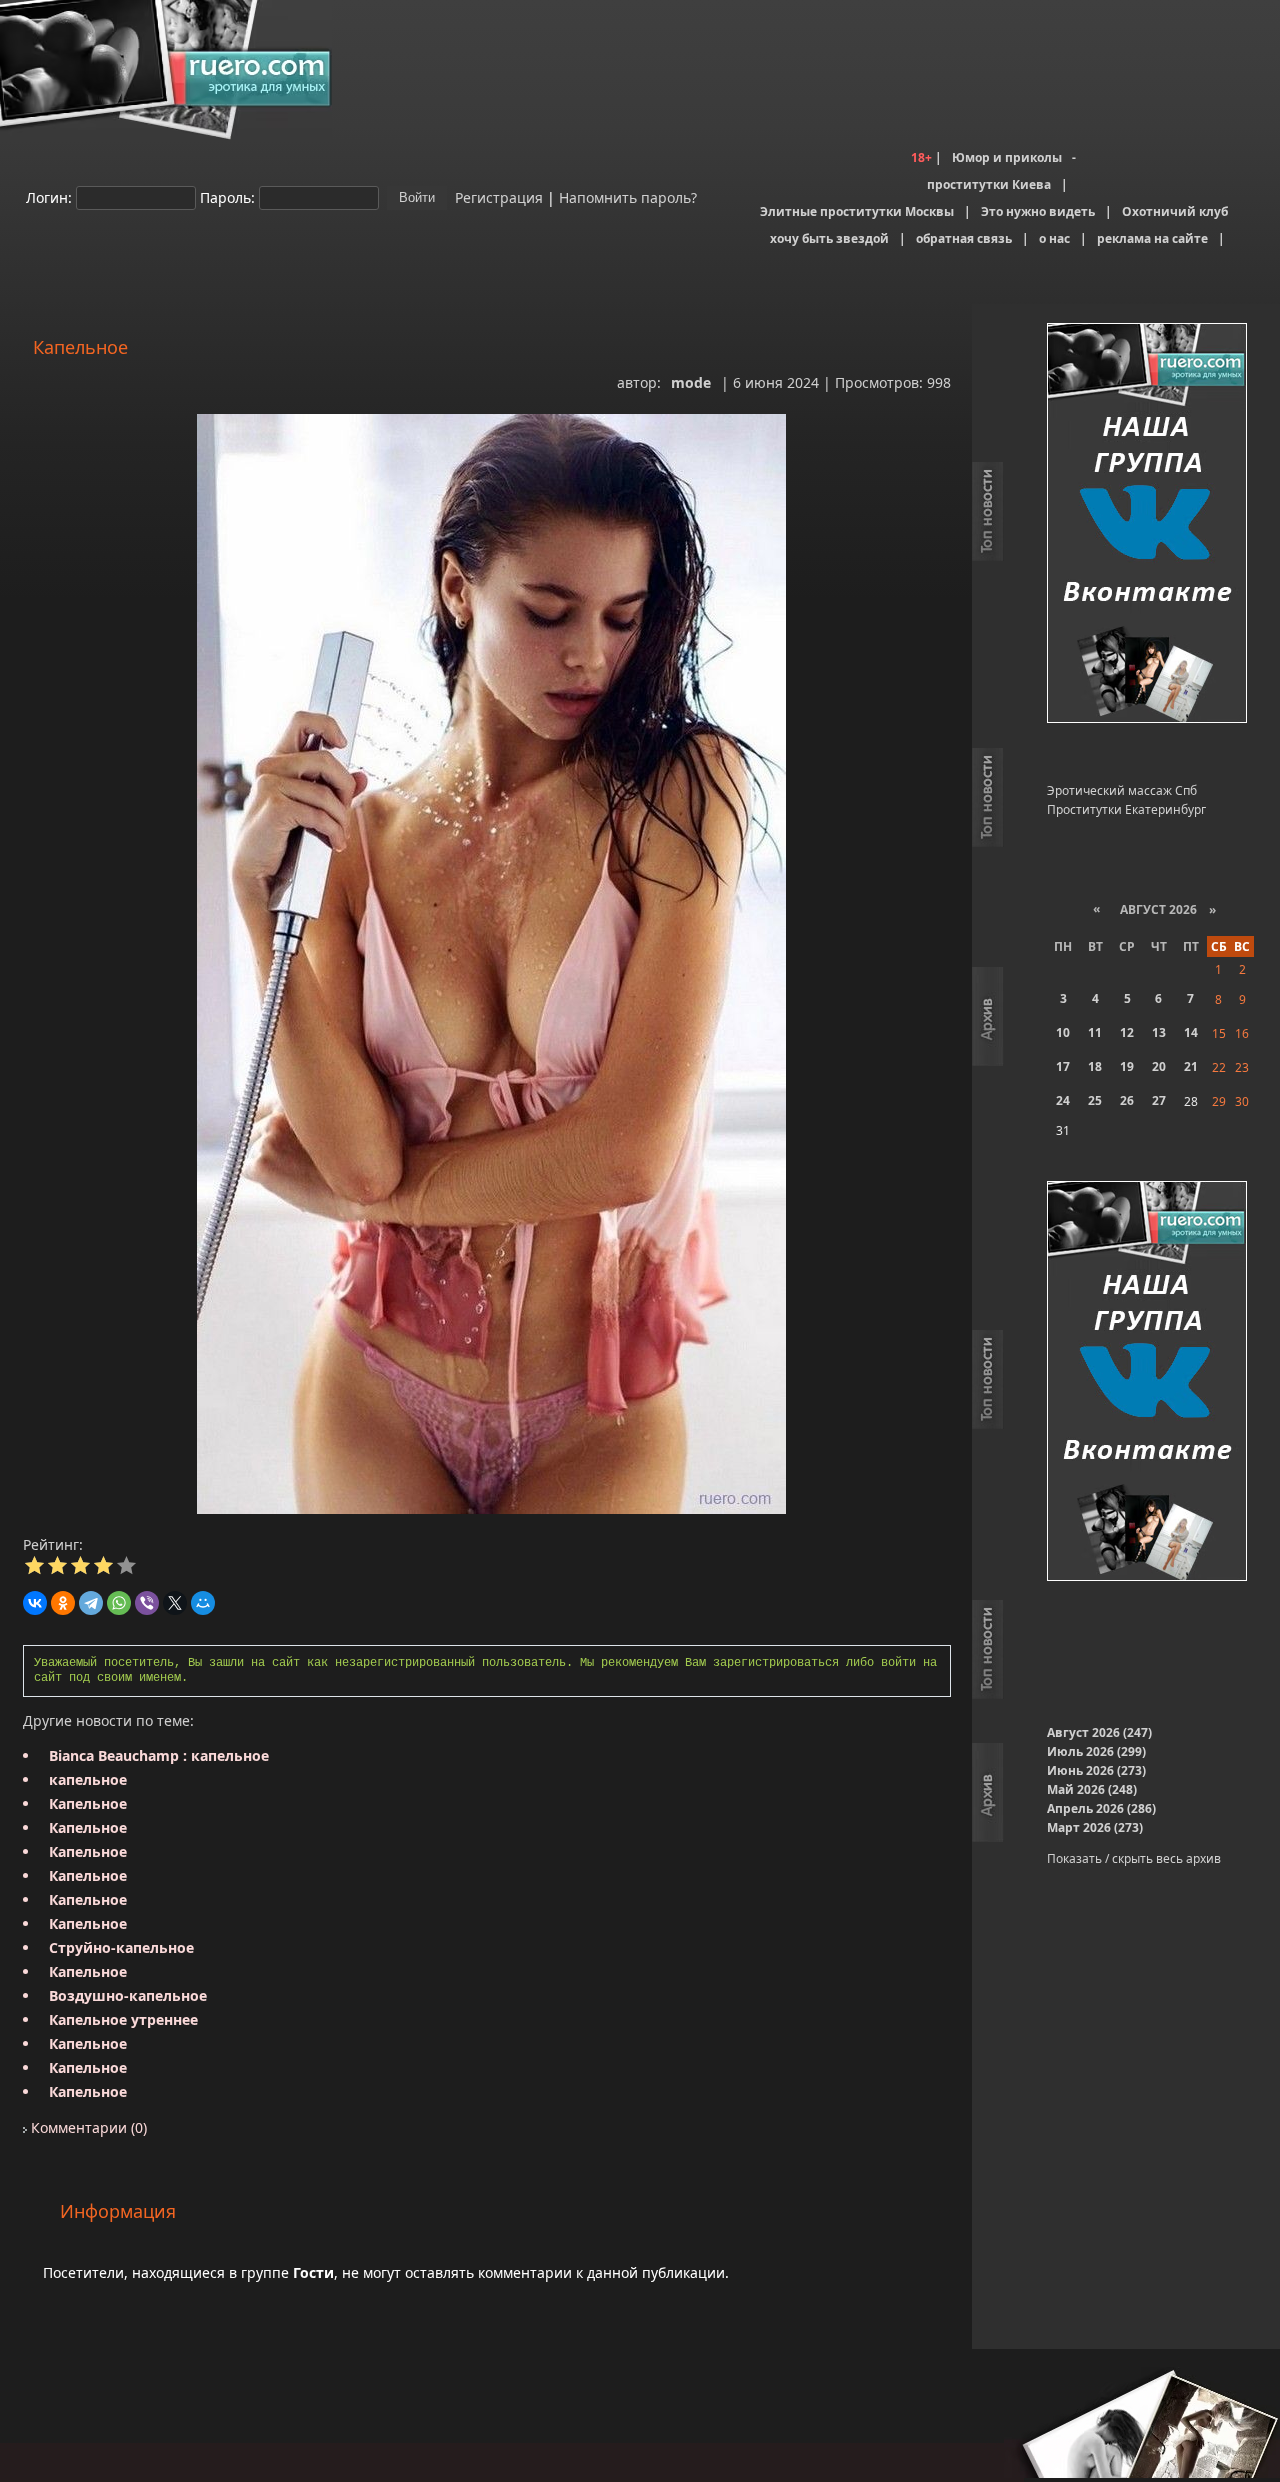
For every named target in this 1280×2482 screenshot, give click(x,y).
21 (1191, 1066)
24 (1063, 1100)
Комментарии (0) (87, 2127)
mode (691, 382)
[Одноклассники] (63, 1603)
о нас (1054, 238)
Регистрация (497, 196)
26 (1127, 1100)
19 (1127, 1066)
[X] (175, 1603)
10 (1063, 1032)
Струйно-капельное (121, 1947)
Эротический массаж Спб (1122, 790)
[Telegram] (91, 1603)
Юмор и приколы (1007, 157)
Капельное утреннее (123, 2019)
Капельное (88, 1803)
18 (1095, 1066)
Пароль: (227, 196)
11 (1095, 1032)
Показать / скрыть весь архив (1134, 1858)
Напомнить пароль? (628, 196)
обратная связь (964, 238)
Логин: (49, 196)
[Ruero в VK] (1147, 524)
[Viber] (147, 1603)
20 (1159, 1066)
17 (1063, 1066)
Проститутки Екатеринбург (1126, 809)
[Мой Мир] (203, 1603)
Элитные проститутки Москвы (857, 211)
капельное (88, 1779)
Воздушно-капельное (128, 1995)
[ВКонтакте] (35, 1603)
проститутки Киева (989, 184)
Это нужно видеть (1038, 211)
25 (1095, 1100)
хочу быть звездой (829, 238)
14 (1191, 1032)
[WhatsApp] (119, 1603)
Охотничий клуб (1175, 211)
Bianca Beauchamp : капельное (159, 1755)
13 (1159, 1032)
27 (1159, 1100)
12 (1127, 1032)
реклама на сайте (1152, 238)
